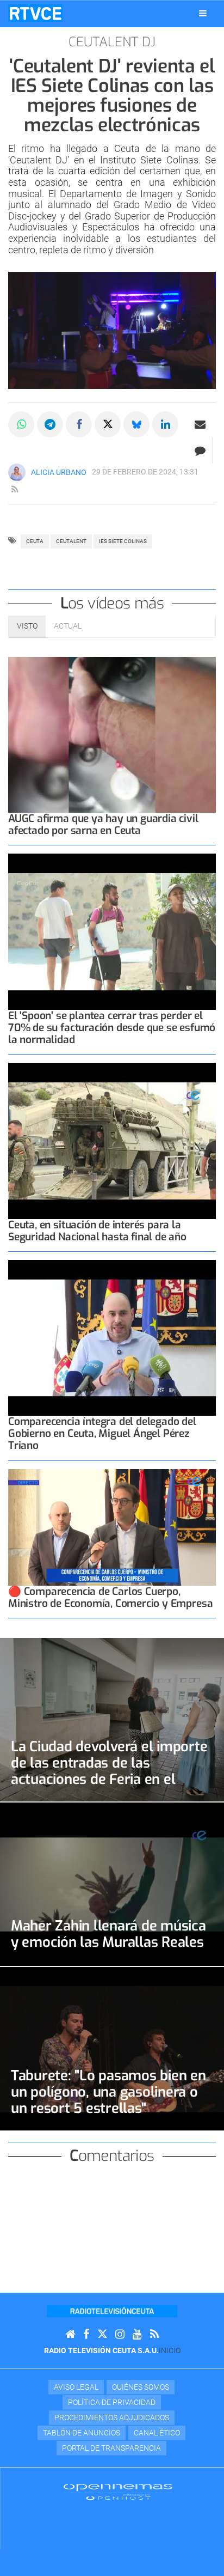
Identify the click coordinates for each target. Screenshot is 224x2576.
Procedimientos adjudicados (112, 2417)
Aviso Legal (76, 2387)
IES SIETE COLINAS (123, 541)
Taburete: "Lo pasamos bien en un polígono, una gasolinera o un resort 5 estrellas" (108, 2092)
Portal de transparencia (111, 2448)
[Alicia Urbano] (17, 472)
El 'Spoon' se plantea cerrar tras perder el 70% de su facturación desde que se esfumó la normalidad (112, 1028)
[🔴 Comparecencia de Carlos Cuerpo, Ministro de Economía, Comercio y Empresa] (112, 1528)
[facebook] (86, 2334)
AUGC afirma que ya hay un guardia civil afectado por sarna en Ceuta (103, 824)
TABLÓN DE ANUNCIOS (82, 2433)
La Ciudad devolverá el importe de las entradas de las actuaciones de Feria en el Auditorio (109, 1771)
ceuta (35, 541)
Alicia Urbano (59, 472)
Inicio (170, 2350)
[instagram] (120, 2334)
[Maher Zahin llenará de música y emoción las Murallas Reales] (112, 1884)
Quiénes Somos (141, 2387)
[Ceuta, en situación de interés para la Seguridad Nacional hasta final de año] (112, 1141)
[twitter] (102, 2334)
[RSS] (154, 2334)
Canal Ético (157, 2433)
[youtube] (137, 2334)
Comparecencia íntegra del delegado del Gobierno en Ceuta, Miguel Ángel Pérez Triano (102, 1433)
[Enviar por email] (200, 424)
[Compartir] (21, 424)
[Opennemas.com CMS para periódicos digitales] (118, 2492)
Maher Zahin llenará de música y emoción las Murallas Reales (108, 1934)
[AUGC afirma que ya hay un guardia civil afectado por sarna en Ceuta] (112, 735)
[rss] (15, 490)
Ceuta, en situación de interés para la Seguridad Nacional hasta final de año (97, 1231)
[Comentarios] (200, 450)
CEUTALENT (71, 541)
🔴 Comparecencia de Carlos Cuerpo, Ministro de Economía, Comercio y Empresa (110, 1597)
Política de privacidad (112, 2402)
